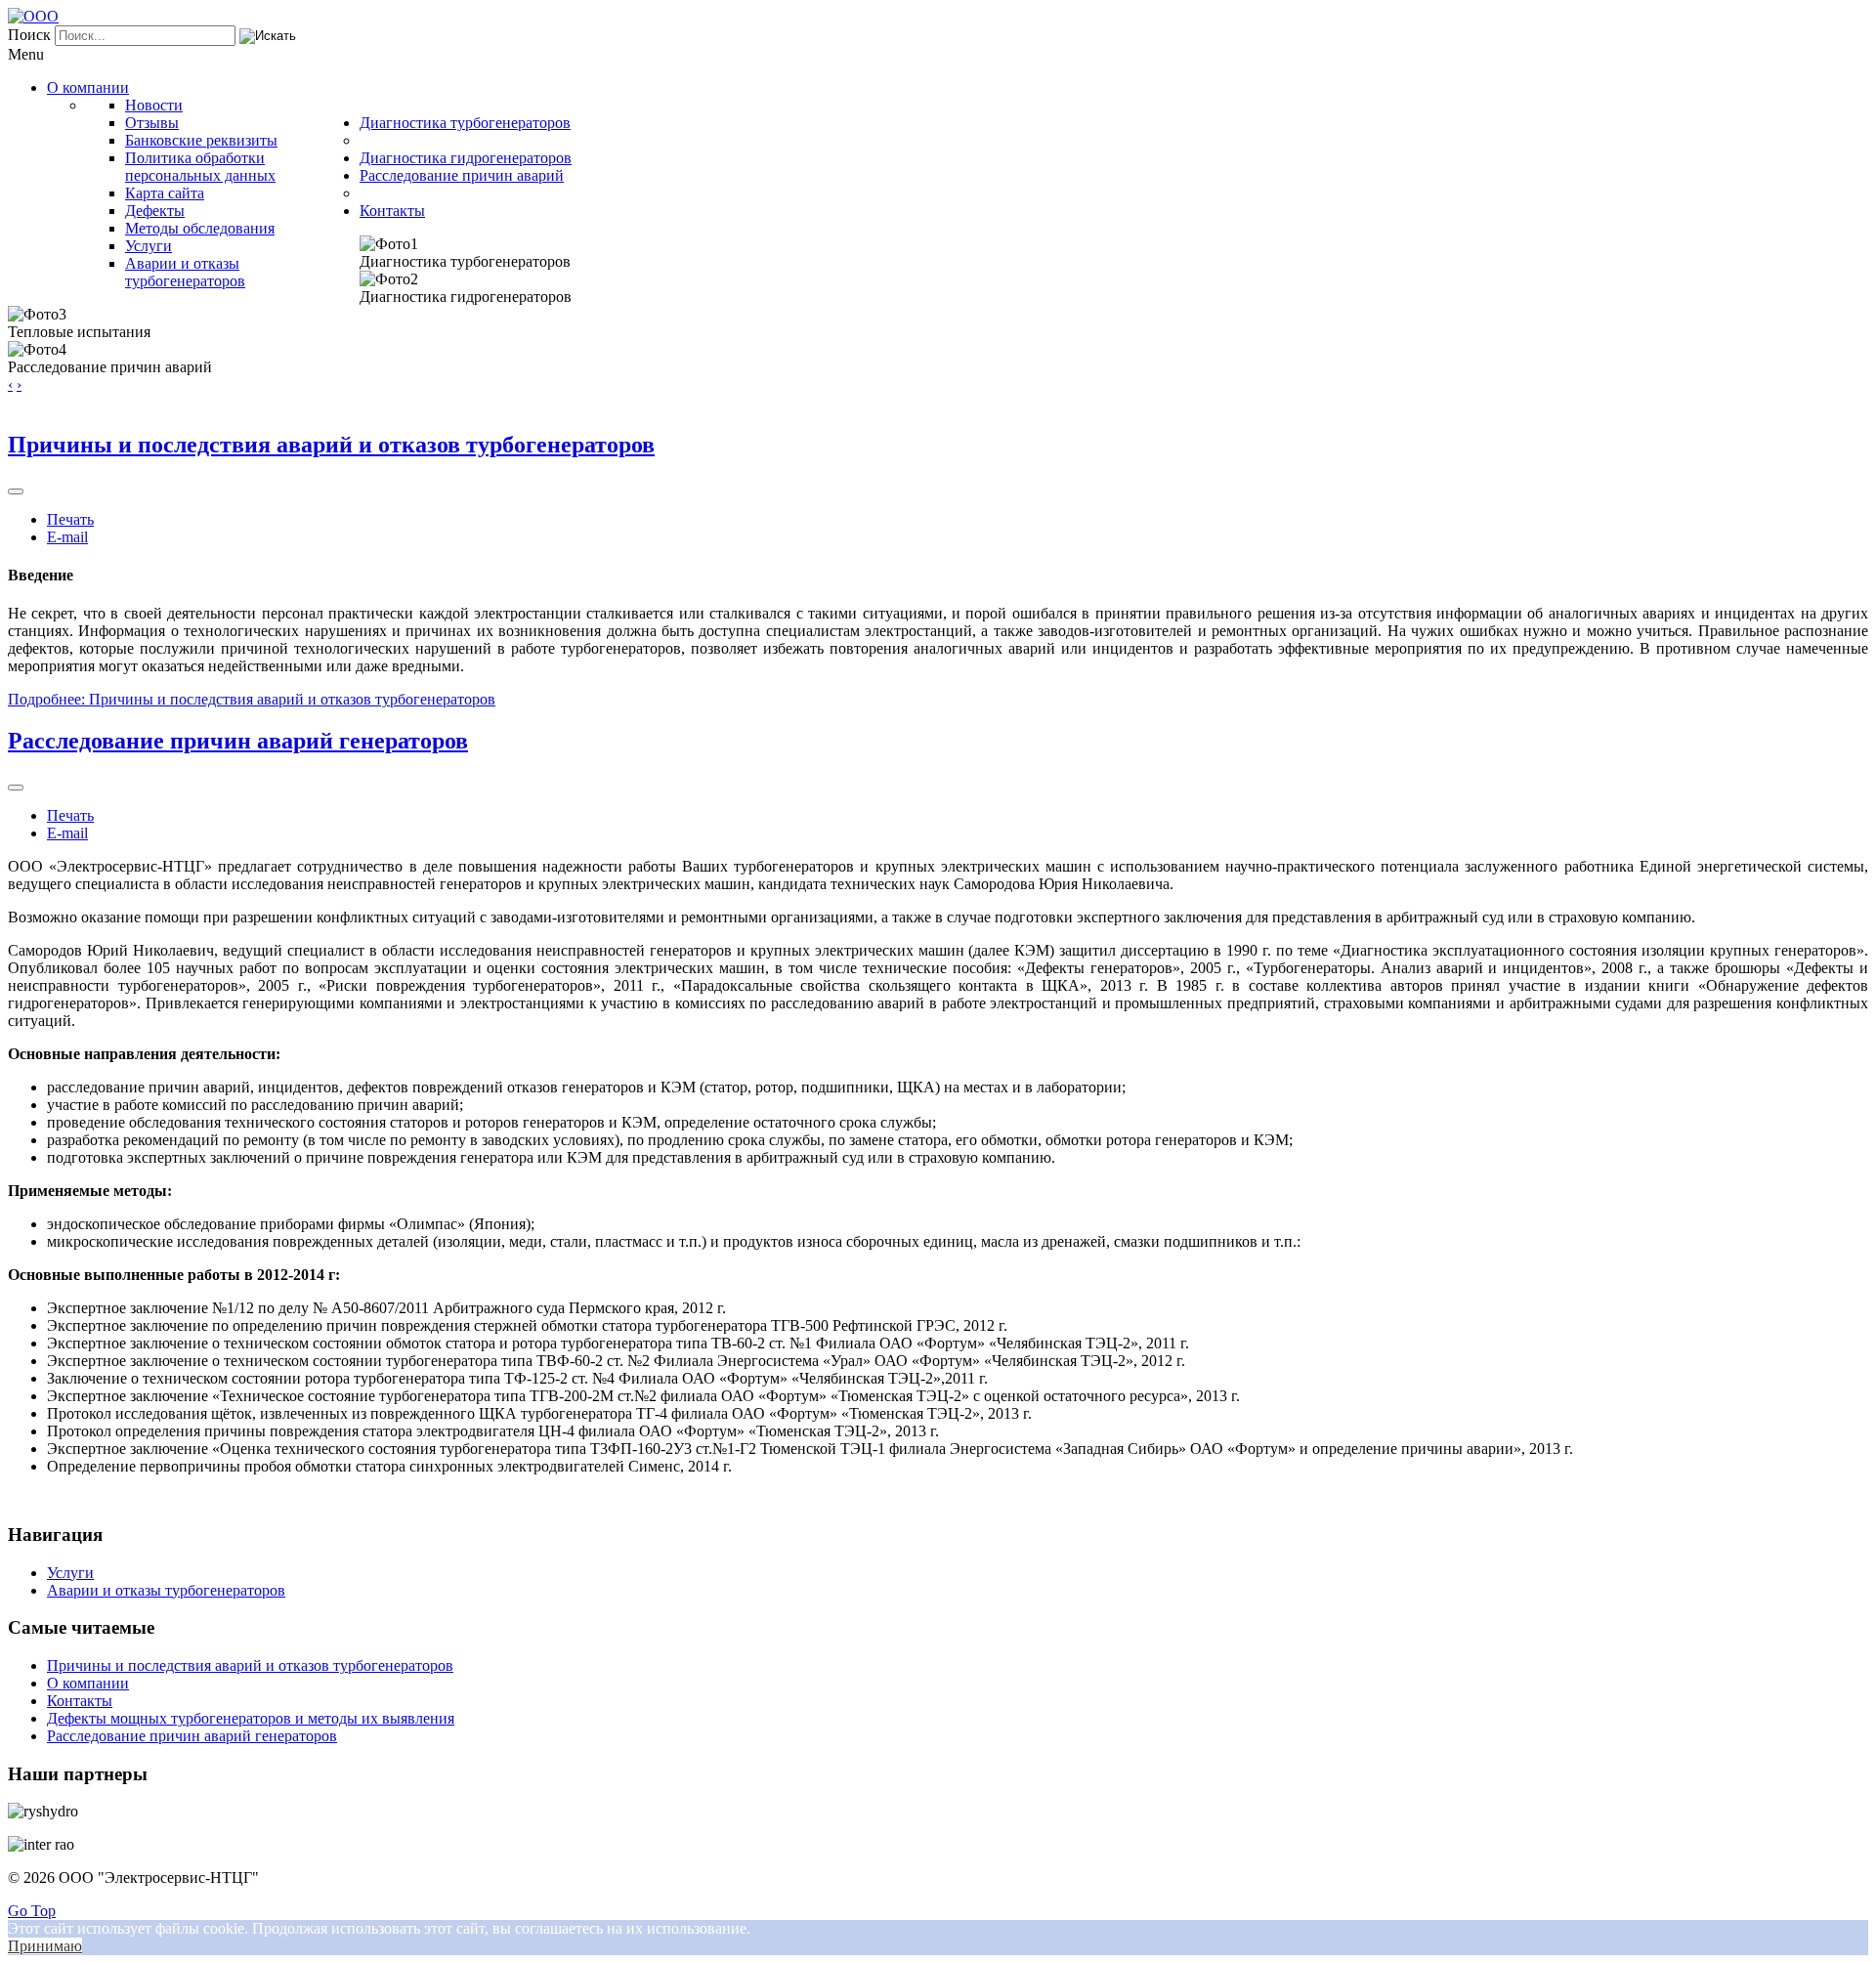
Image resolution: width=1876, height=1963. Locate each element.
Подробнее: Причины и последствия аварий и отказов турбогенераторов (252, 699)
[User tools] (16, 491)
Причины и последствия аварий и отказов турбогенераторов (331, 445)
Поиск (29, 35)
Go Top (32, 1911)
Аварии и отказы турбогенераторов (166, 1590)
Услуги (70, 1573)
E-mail (67, 537)
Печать (70, 519)
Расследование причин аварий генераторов (238, 741)
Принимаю (45, 1946)
